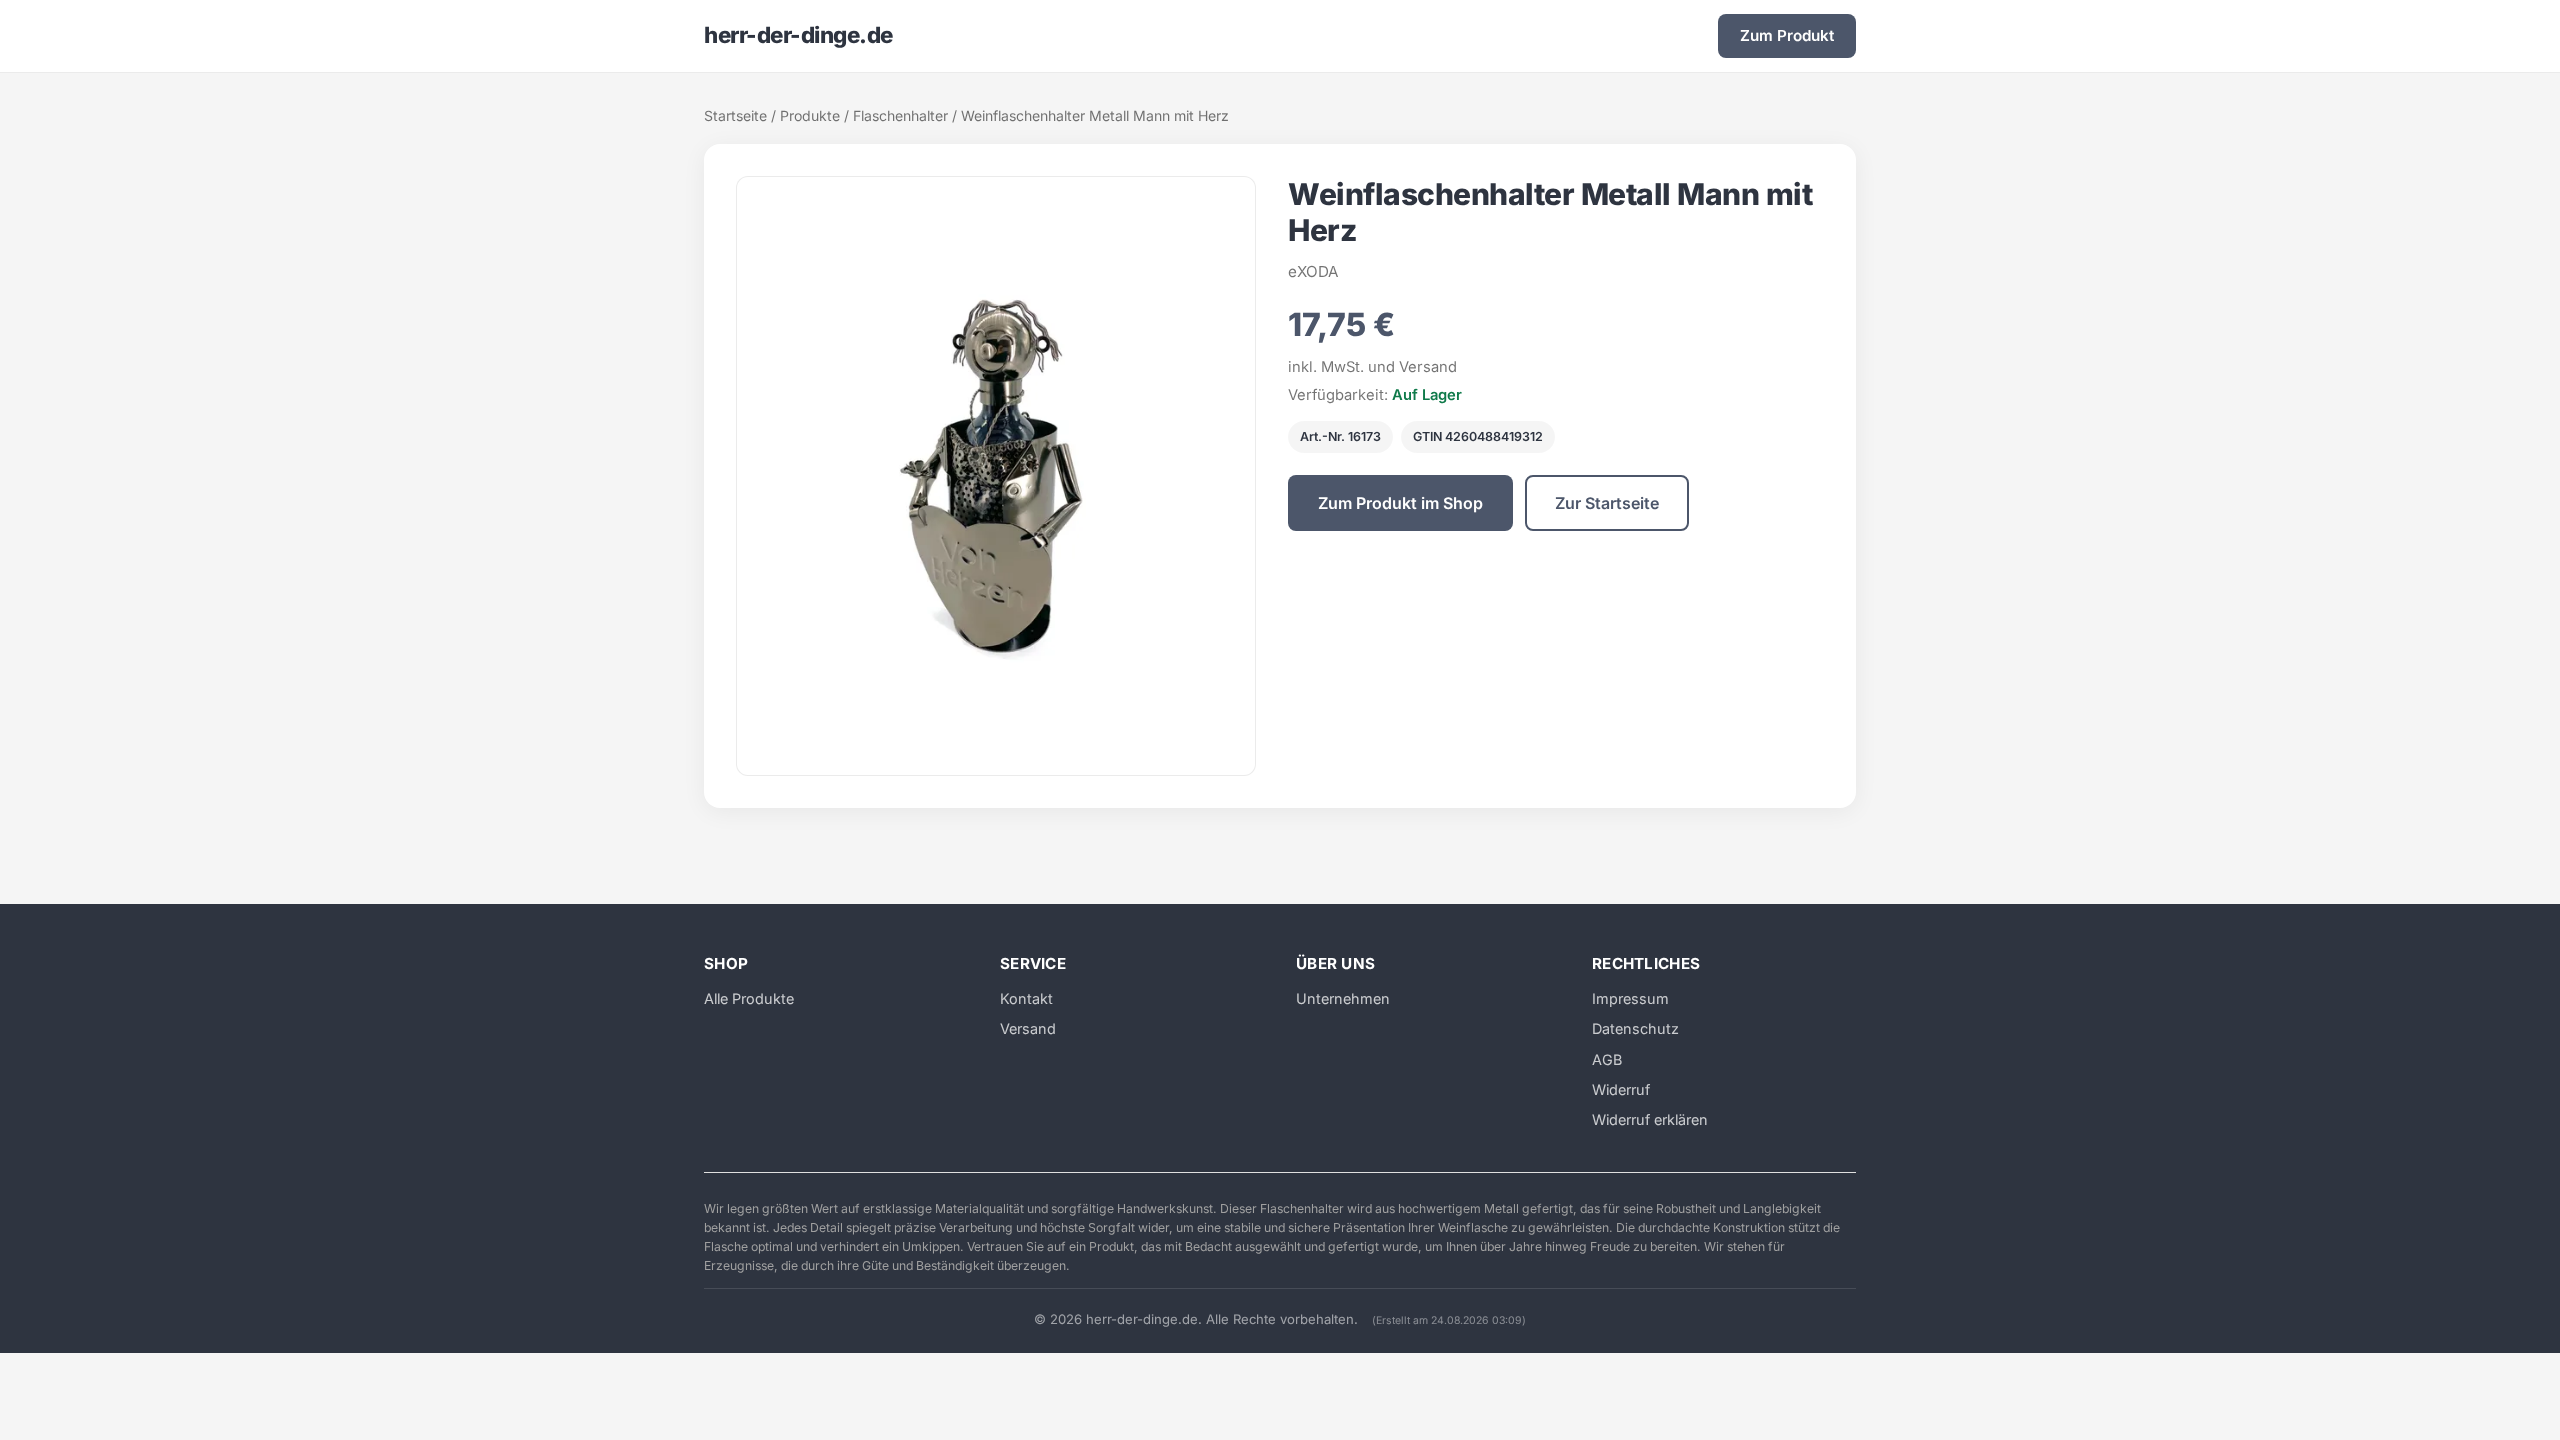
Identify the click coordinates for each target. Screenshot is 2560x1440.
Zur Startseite (1607, 503)
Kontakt (1026, 998)
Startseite (735, 115)
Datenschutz (1635, 1028)
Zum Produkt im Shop (1400, 503)
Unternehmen (1343, 998)
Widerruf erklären (1650, 1119)
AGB (1607, 1059)
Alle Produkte (749, 998)
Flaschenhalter (900, 115)
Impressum (1630, 998)
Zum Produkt (1787, 35)
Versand (1028, 1028)
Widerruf (1621, 1089)
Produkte (810, 115)
